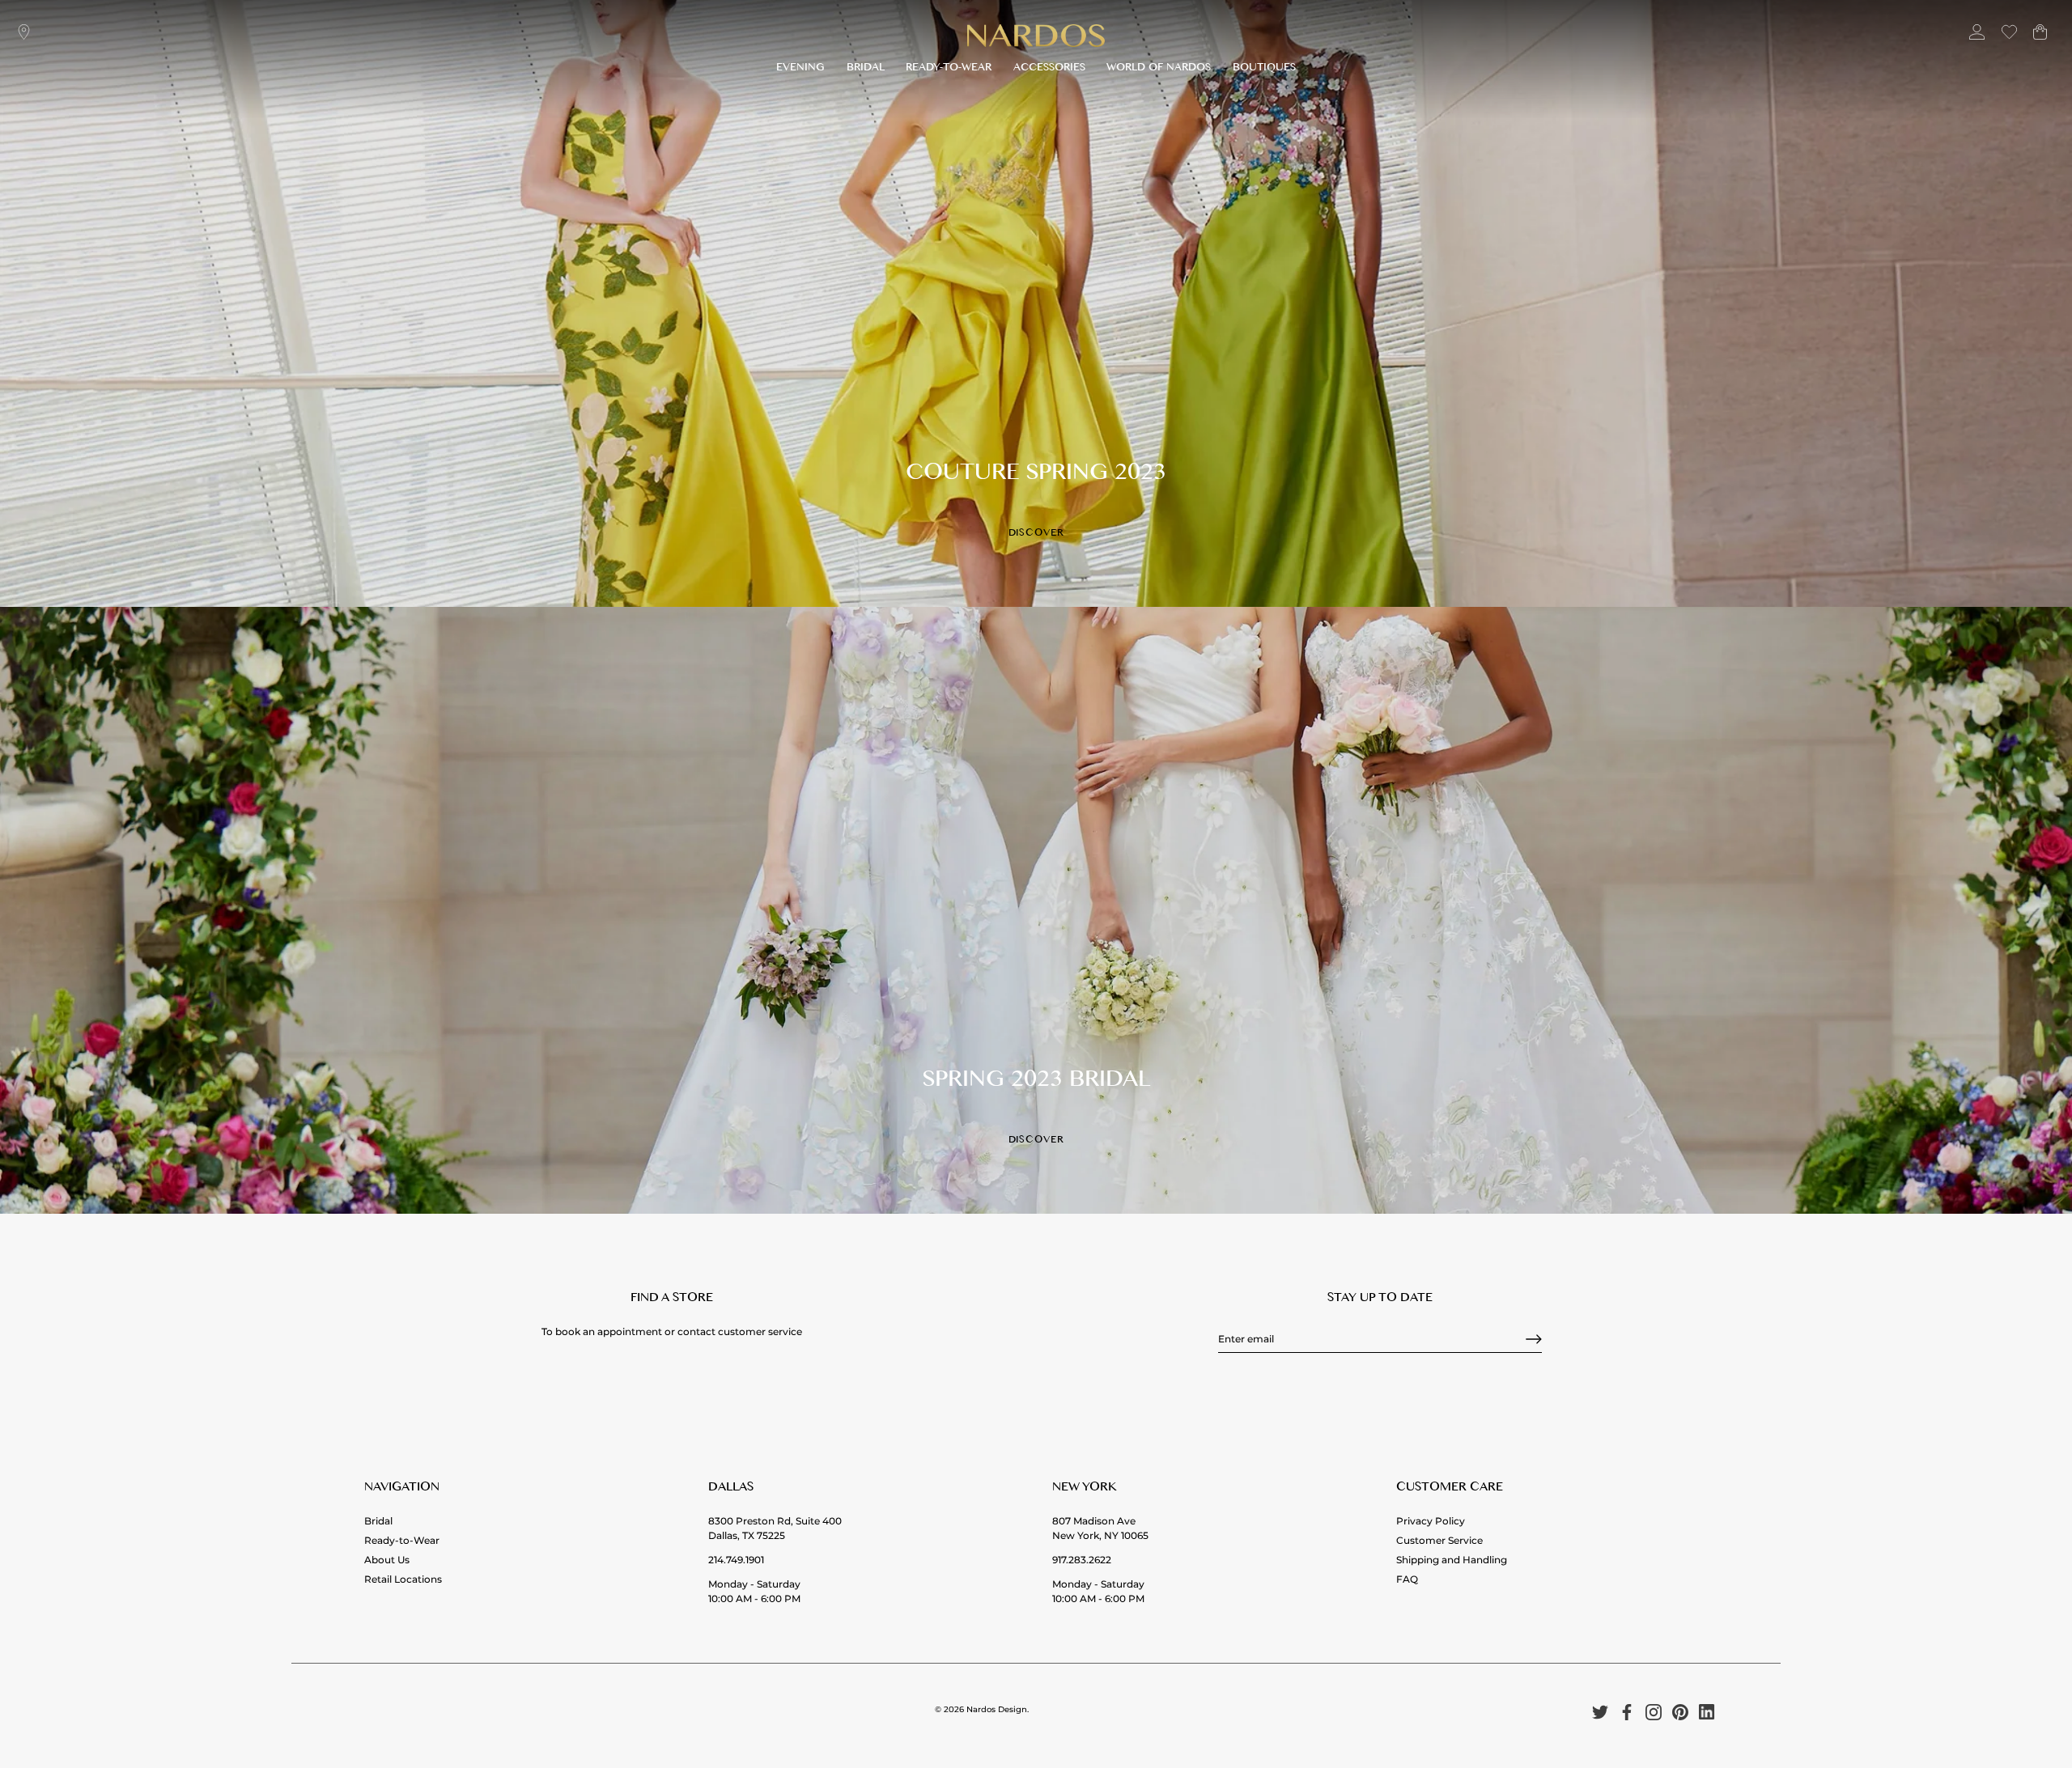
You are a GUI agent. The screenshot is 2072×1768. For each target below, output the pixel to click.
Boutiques (1264, 69)
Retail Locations (403, 1579)
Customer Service (1439, 1540)
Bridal (866, 69)
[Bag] (2040, 38)
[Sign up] (1534, 1339)
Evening (800, 69)
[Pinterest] (1680, 1712)
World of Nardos (1159, 69)
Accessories (1049, 69)
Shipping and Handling (1452, 1560)
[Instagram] (1654, 1712)
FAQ (1407, 1579)
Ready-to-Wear (949, 69)
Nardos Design (997, 1709)
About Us (387, 1560)
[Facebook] (1627, 1712)
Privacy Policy (1431, 1521)
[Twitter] (1600, 1712)
